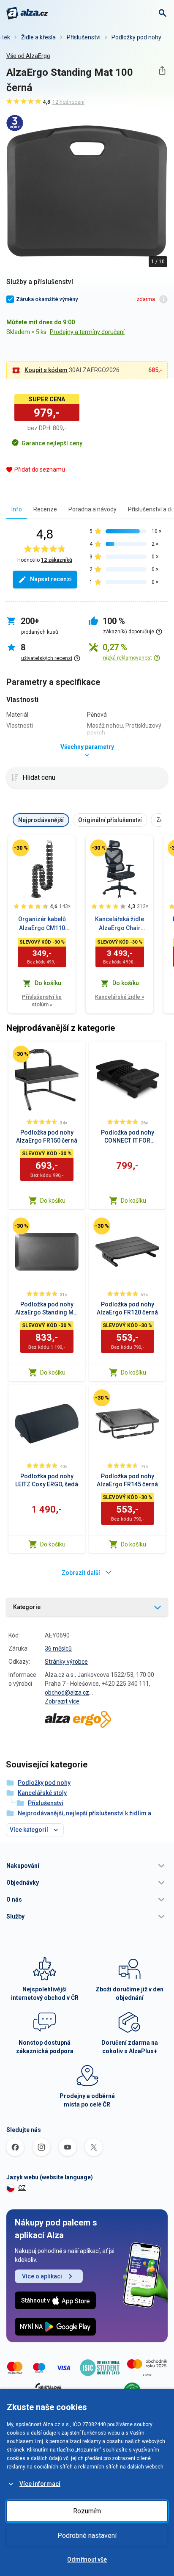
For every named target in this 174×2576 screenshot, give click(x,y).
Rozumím (87, 2511)
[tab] (17, 509)
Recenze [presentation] (45, 509)
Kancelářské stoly (42, 1793)
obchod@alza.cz (67, 1692)
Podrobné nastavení (87, 2536)
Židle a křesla (38, 37)
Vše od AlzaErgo (28, 56)
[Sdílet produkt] (162, 70)
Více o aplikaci (42, 2276)
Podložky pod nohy (136, 37)
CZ (22, 2188)
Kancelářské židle (120, 997)
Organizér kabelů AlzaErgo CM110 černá (42, 924)
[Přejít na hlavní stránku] (27, 13)
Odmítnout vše (87, 2559)
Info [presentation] (17, 509)
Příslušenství (84, 37)
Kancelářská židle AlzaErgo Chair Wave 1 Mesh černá (120, 924)
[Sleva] (21, 848)
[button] (87, 1866)
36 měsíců (58, 1648)
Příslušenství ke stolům (42, 1001)
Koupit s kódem (46, 370)
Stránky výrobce (66, 1662)
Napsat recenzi (51, 579)
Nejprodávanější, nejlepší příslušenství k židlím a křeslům (84, 1818)
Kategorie (27, 1607)
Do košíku (53, 1201)
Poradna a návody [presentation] (92, 509)
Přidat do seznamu (40, 469)
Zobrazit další (81, 1573)
